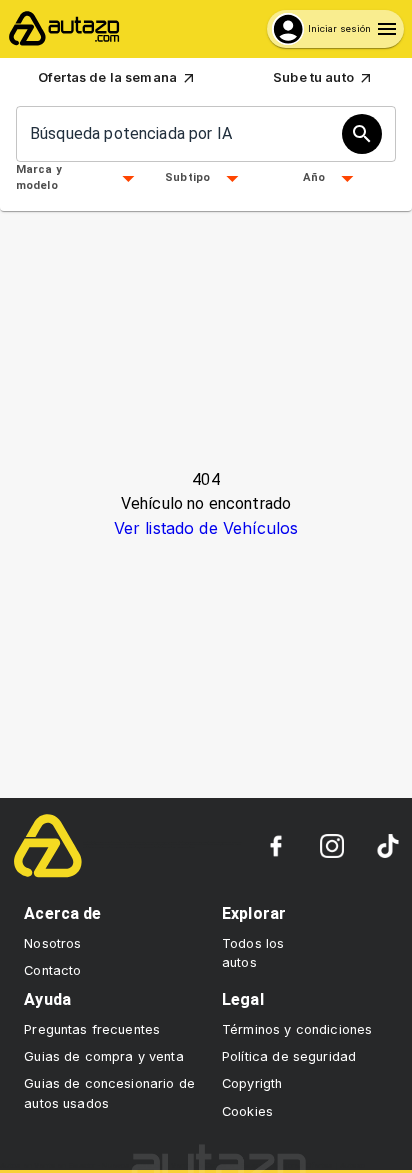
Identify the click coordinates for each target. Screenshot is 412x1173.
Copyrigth (252, 1083)
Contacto (52, 970)
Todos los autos (253, 953)
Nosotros (52, 943)
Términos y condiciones (297, 1029)
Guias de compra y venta (103, 1056)
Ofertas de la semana (107, 77)
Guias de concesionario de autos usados (109, 1093)
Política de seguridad (289, 1056)
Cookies (247, 1111)
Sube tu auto (313, 77)
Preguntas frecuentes (92, 1029)
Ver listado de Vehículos (206, 528)
